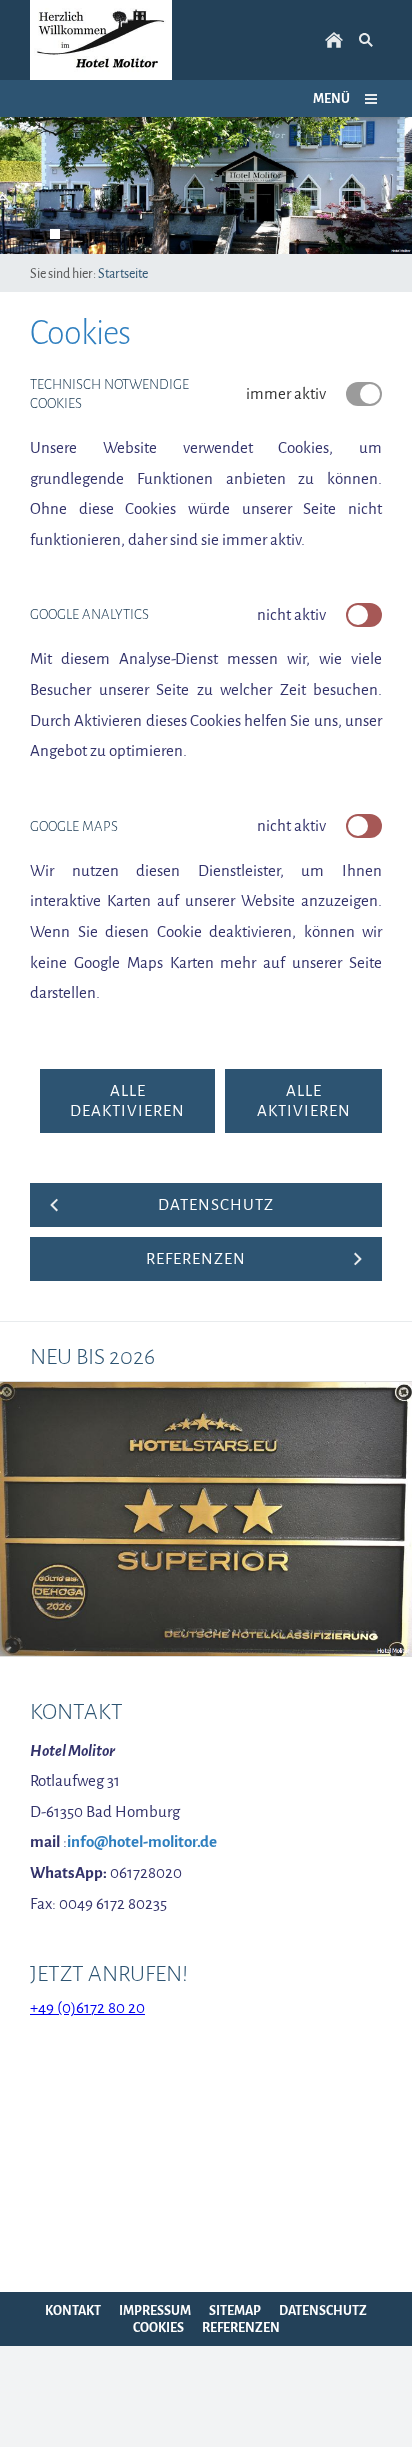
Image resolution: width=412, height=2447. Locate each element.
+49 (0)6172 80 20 (87, 2008)
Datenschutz (323, 2310)
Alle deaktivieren (127, 1101)
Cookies (158, 2327)
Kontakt (73, 2310)
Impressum (155, 2310)
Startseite (123, 273)
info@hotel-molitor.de (142, 1842)
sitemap (235, 2310)
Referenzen (241, 2327)
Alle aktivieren (304, 1101)
